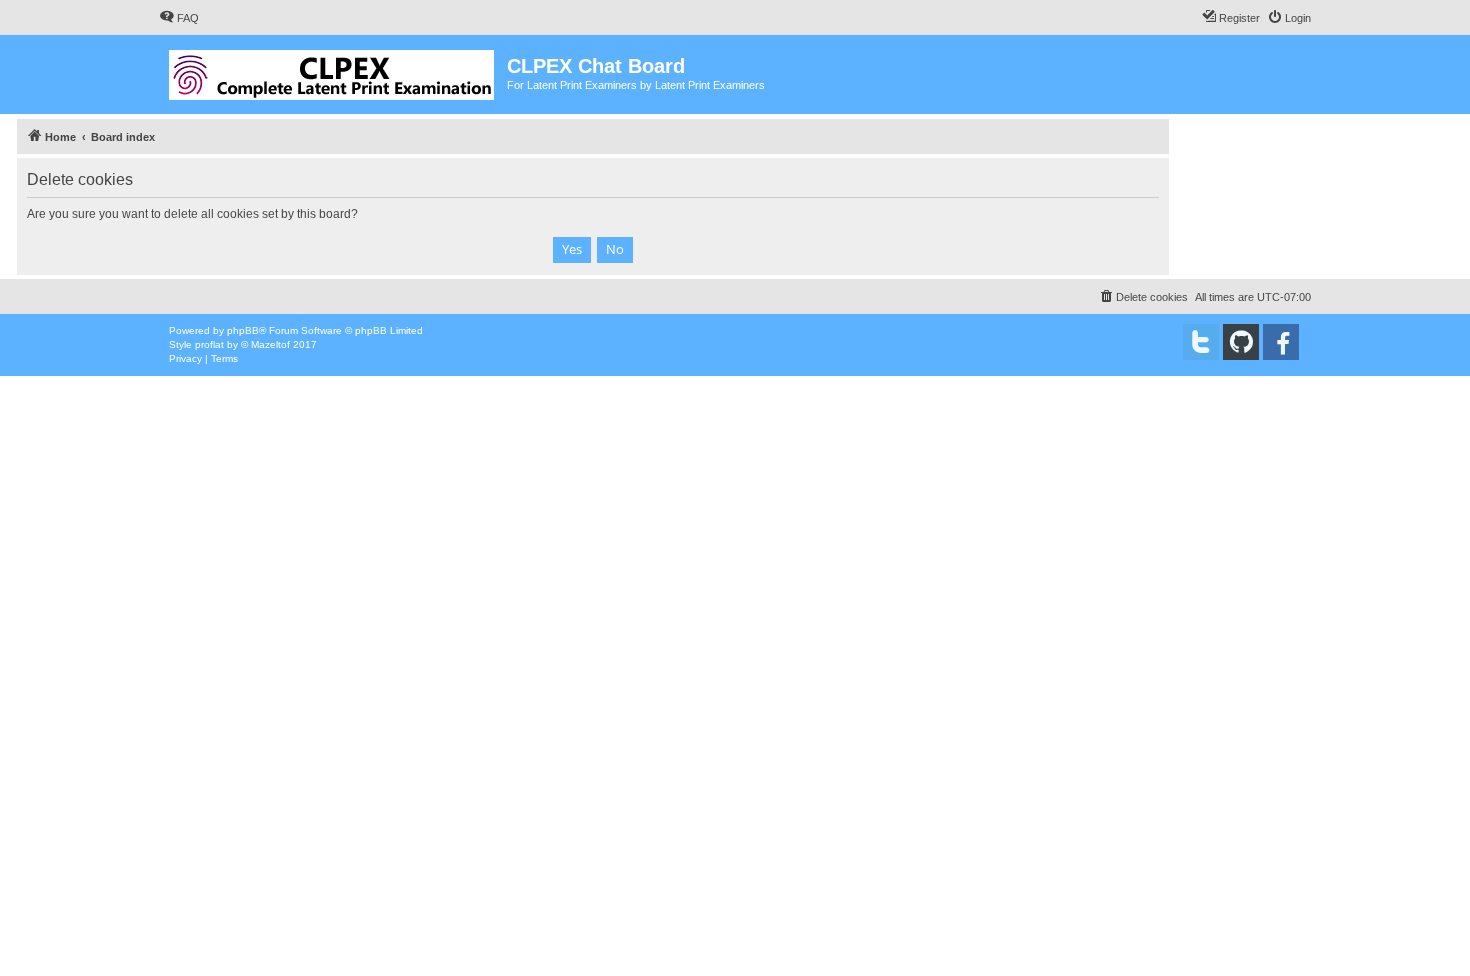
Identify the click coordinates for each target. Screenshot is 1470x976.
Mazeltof (270, 344)
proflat (209, 344)
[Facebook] (1281, 342)
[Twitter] (1201, 342)
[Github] (1241, 342)
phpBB (243, 330)
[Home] (333, 71)
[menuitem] (179, 18)
